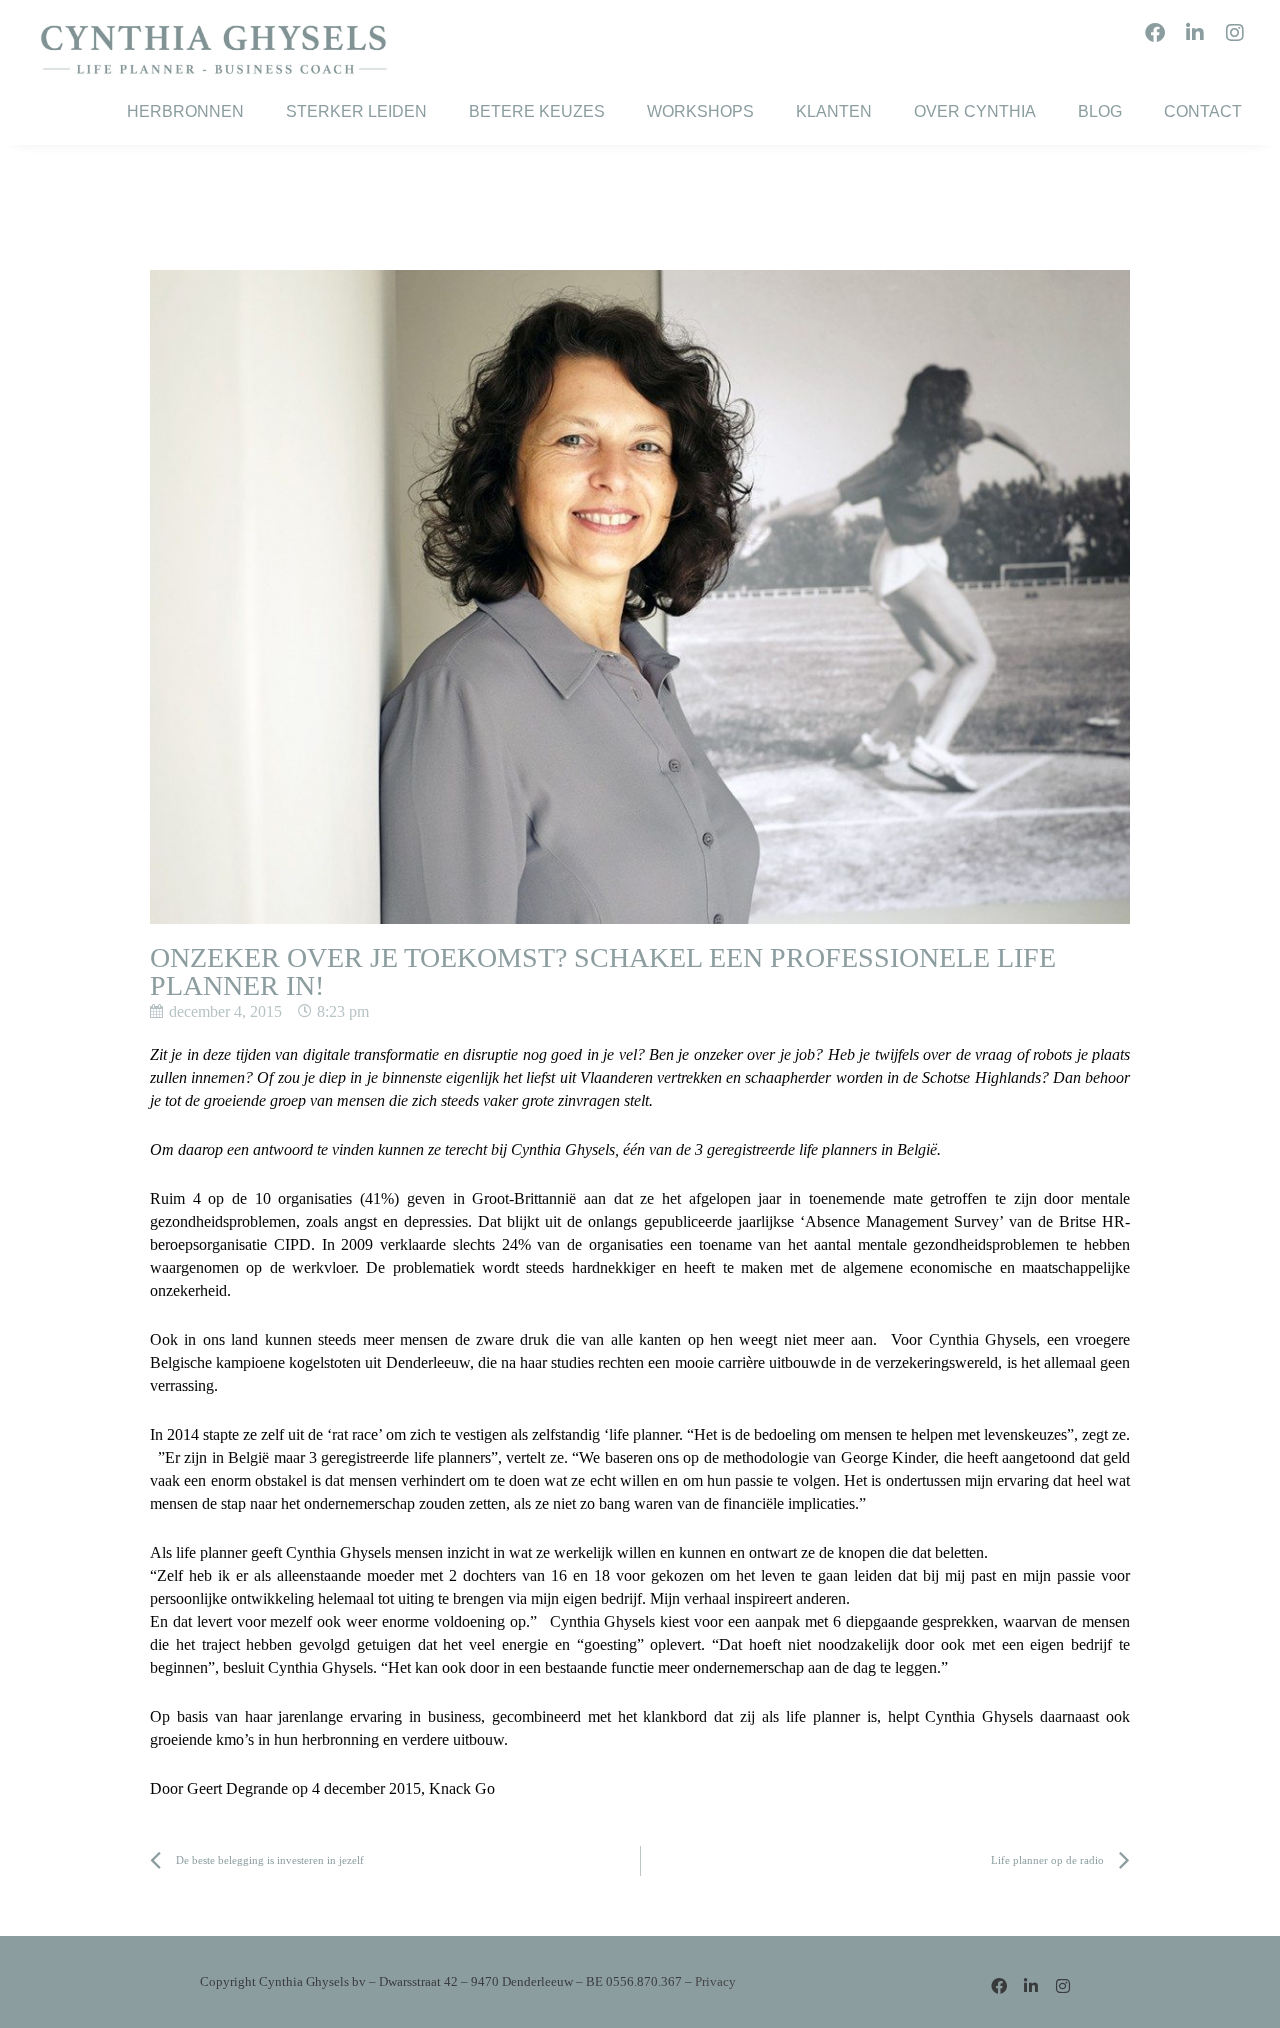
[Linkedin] (1195, 33)
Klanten (834, 111)
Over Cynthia (975, 111)
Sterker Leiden (356, 111)
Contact (1203, 111)
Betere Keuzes (537, 111)
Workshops (700, 111)
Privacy (715, 1981)
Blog (1100, 111)
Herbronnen (185, 111)
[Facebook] (1155, 33)
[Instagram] (1235, 33)
